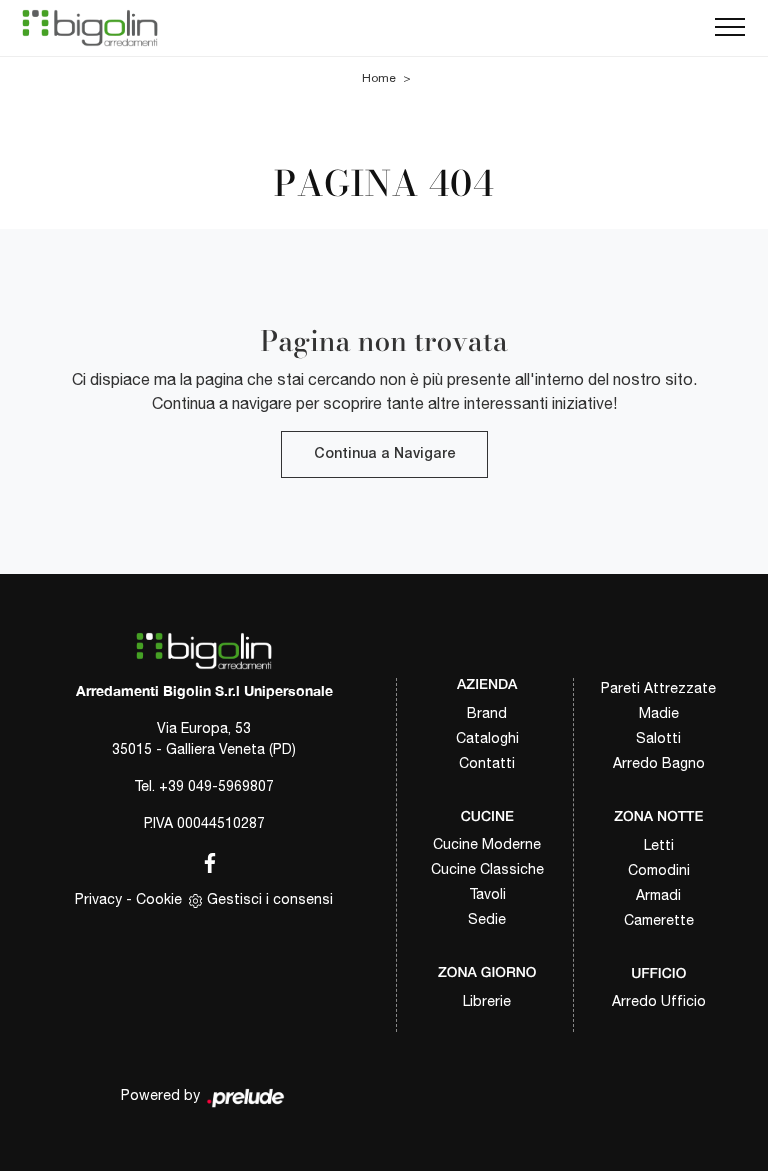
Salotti (658, 738)
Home (379, 78)
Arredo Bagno (659, 763)
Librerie (487, 1001)
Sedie (487, 919)
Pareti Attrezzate (658, 688)
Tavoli (487, 894)
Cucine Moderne (487, 844)
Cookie (159, 899)
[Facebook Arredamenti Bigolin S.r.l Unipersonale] (204, 860)
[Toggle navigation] (730, 28)
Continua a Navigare (384, 454)
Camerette (659, 920)
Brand (487, 713)
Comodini (659, 870)
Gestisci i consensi (270, 899)
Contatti (487, 763)
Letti (659, 845)
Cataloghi (487, 738)
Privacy (98, 899)
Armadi (658, 895)
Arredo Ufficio (659, 1001)
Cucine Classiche (487, 869)
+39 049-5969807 (216, 786)
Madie (659, 713)
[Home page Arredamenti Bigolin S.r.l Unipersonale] (90, 28)
